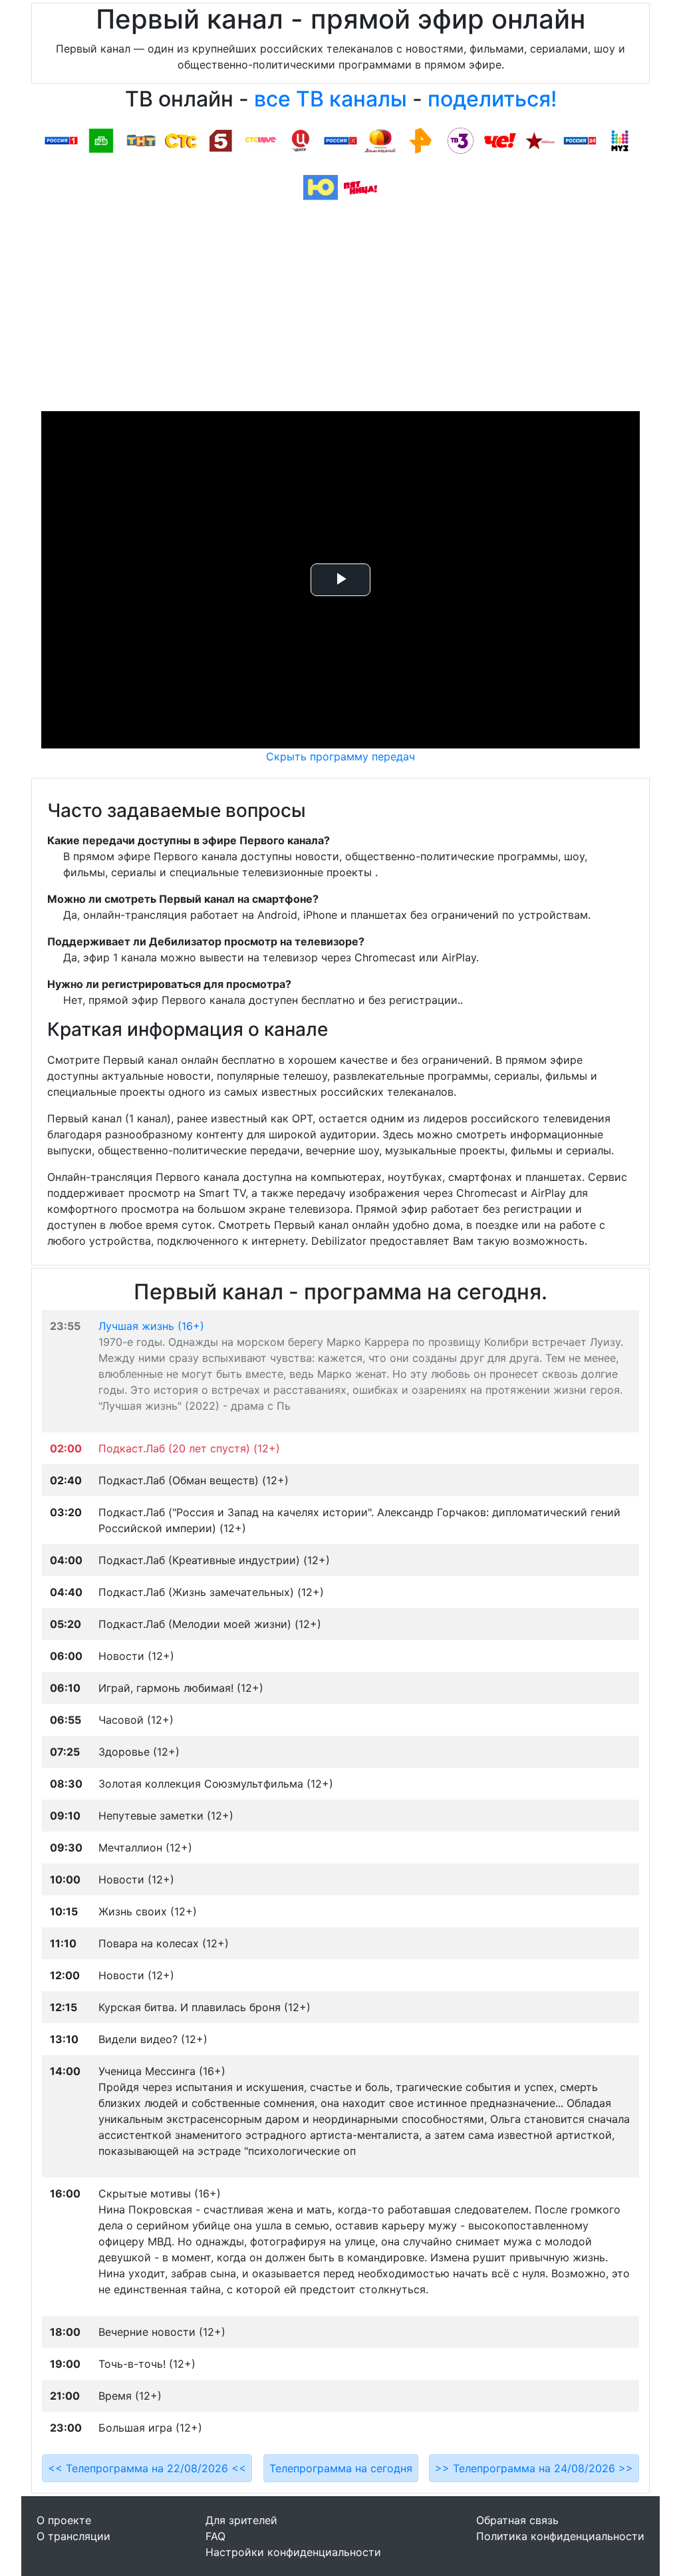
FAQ (215, 2536)
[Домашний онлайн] (380, 140)
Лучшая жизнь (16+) (151, 1326)
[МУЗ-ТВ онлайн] (620, 140)
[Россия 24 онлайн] (580, 140)
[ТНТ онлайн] (141, 140)
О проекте (64, 2520)
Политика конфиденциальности (560, 2536)
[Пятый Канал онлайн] (221, 140)
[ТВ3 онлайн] (460, 140)
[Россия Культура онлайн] (340, 140)
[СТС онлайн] (181, 140)
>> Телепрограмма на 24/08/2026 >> (534, 2468)
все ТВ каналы (331, 99)
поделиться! (492, 99)
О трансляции (73, 2536)
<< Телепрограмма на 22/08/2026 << (147, 2468)
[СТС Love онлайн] (261, 140)
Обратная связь (517, 2520)
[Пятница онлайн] (360, 187)
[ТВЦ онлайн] (301, 140)
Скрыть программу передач (340, 756)
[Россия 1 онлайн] (61, 140)
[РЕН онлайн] (420, 140)
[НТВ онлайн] (101, 140)
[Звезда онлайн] (540, 140)
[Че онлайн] (500, 140)
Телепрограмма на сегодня (341, 2468)
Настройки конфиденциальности (293, 2552)
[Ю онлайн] (321, 187)
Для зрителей (241, 2520)
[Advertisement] (340, 311)
